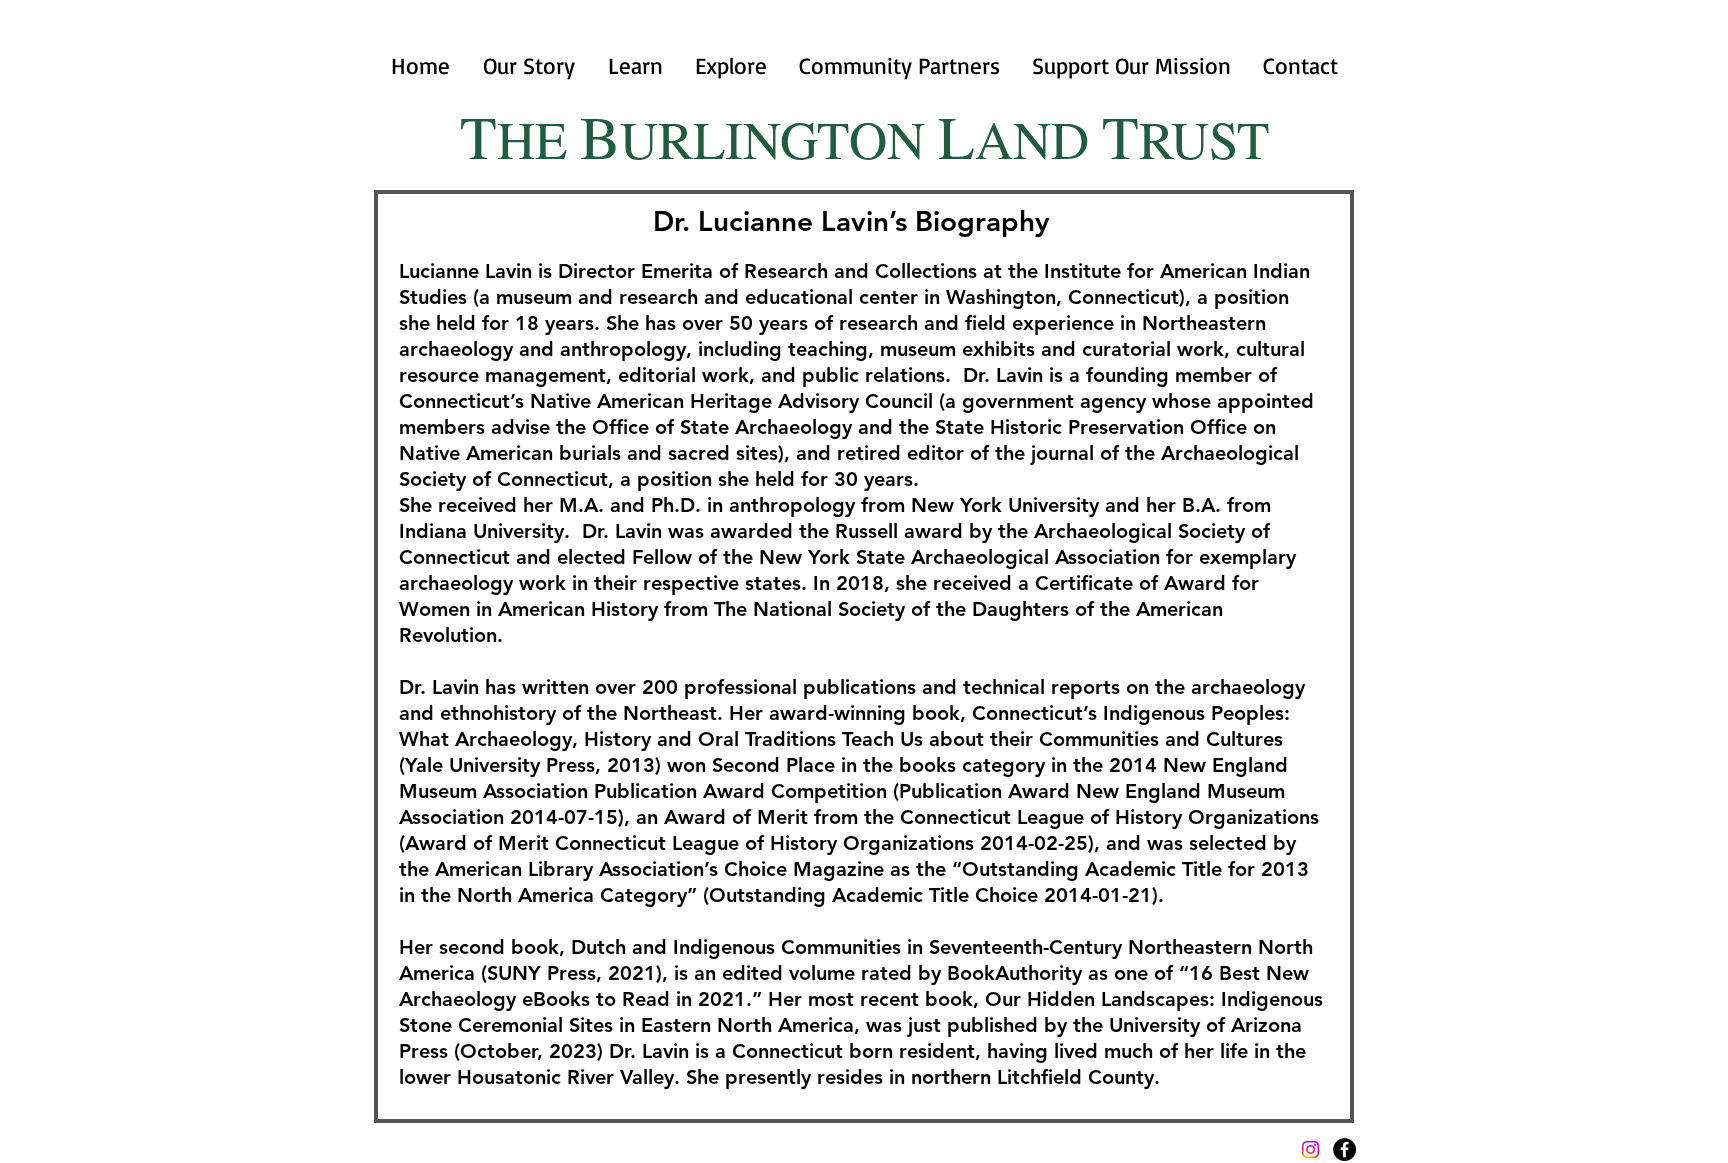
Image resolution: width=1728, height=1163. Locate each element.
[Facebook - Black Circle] (1344, 1149)
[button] (635, 66)
